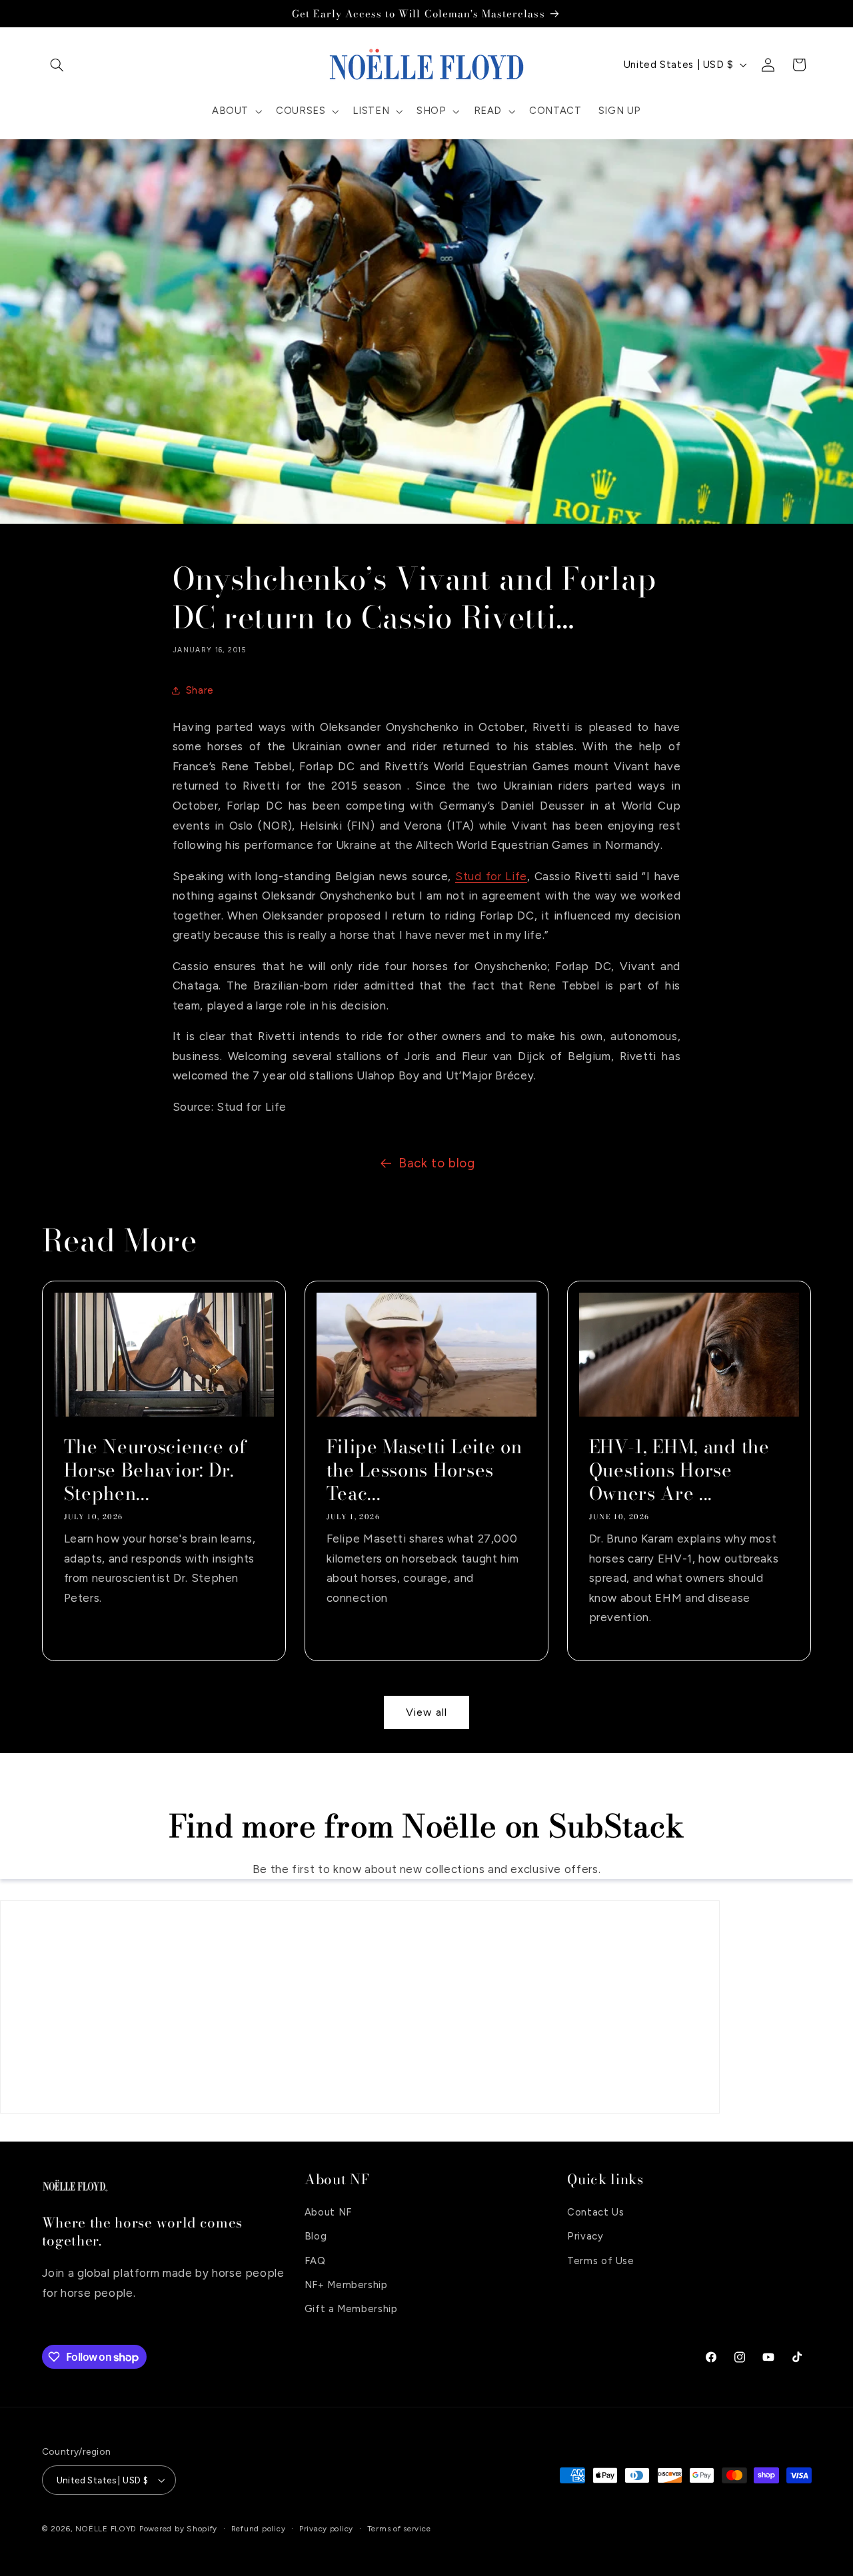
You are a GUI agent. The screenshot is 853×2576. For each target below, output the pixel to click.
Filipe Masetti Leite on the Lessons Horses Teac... (424, 1470)
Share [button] (200, 690)
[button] (57, 65)
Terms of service (399, 2529)
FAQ (315, 2261)
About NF (328, 2212)
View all (426, 1712)
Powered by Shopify (178, 2529)
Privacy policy (326, 2529)
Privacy (585, 2237)
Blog (316, 2237)
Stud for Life (491, 876)
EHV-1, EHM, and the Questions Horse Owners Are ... (679, 1470)
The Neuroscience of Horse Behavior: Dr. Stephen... (155, 1470)
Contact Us (595, 2212)
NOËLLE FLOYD (106, 2529)
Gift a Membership (351, 2309)
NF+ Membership (346, 2285)
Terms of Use (601, 2261)
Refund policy (259, 2529)
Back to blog (437, 1163)
